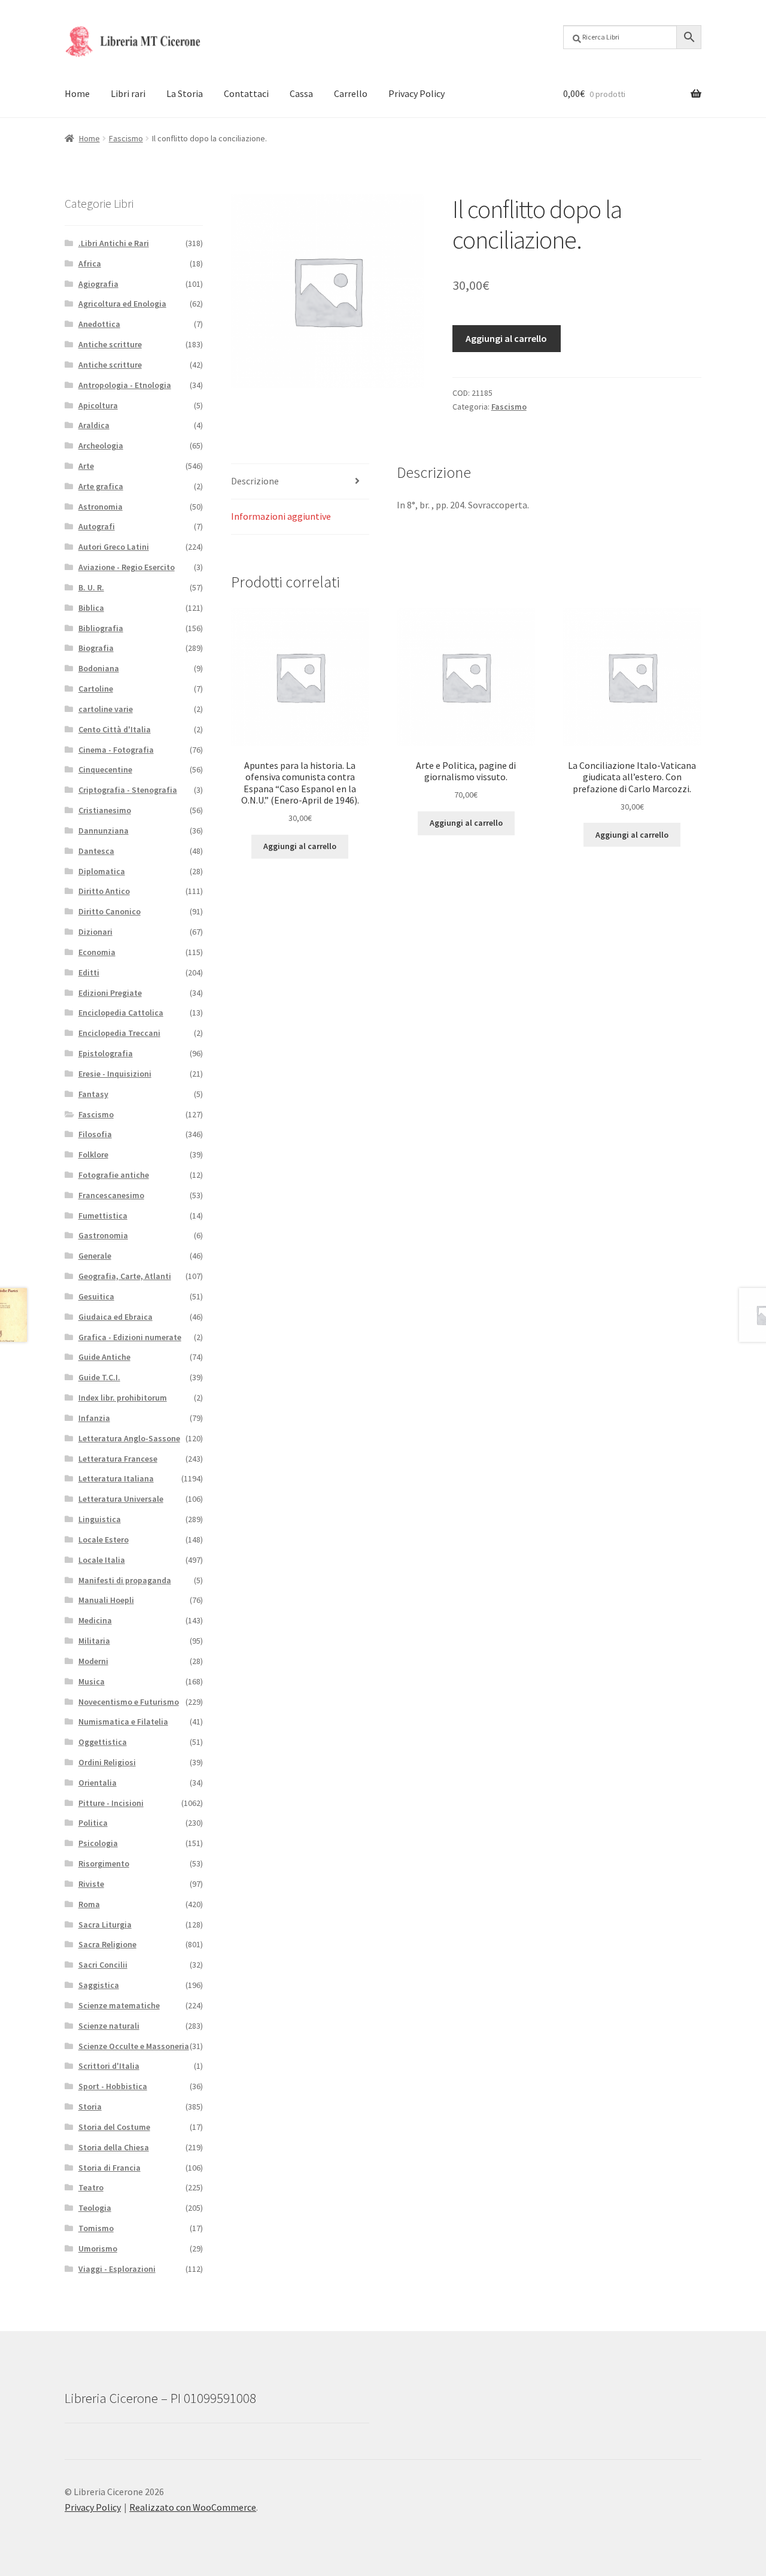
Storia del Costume (114, 2127)
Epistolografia (106, 1053)
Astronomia (101, 507)
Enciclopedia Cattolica (121, 1013)
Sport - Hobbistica (113, 2086)
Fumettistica (103, 1216)
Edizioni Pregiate (110, 993)
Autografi (97, 526)
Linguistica (100, 1519)
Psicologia (98, 1843)
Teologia (95, 2208)
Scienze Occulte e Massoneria (134, 2046)
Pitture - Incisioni (111, 1803)
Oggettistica (103, 1742)
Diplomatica (102, 871)
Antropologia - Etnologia (125, 385)
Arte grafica (101, 486)
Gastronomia (103, 1235)
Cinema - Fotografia (116, 750)
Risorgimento (104, 1863)
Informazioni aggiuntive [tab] (281, 516)
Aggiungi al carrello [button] (300, 846)
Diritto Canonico (110, 911)
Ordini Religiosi (107, 1762)
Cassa (301, 93)
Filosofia (95, 1134)
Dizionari (95, 932)
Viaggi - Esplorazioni (117, 2269)
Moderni (93, 1661)
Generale (95, 1256)
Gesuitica (96, 1296)
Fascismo (126, 138)
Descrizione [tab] (255, 481)
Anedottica (99, 324)
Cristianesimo (105, 810)
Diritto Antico (104, 891)
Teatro (91, 2187)
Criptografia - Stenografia (128, 790)
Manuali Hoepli (106, 1600)
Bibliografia (101, 628)
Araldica (94, 425)
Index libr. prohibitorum (123, 1398)
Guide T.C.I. (99, 1377)
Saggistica (99, 1985)
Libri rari (128, 93)
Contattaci (246, 93)
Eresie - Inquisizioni (115, 1074)
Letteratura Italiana (116, 1478)
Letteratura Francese (118, 1459)
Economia (97, 952)
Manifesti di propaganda (125, 1580)
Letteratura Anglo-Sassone (129, 1438)
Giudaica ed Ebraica (115, 1317)
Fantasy (93, 1094)
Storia (90, 2107)
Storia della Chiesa (114, 2147)
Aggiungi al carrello (506, 338)
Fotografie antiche (114, 1175)
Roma (89, 1904)
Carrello (351, 93)
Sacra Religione (107, 1944)
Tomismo (96, 2228)
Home (77, 93)
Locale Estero (104, 1539)
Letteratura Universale (121, 1499)
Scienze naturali (109, 2026)
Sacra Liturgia (105, 1925)
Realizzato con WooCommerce (193, 2507)
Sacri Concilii (103, 1965)
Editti (89, 972)
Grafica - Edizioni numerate (130, 1337)
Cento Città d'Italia (115, 729)
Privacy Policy (417, 93)
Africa (90, 263)
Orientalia (98, 1783)
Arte (86, 466)
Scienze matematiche (119, 2005)
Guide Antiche (104, 1357)
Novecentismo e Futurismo (129, 1702)
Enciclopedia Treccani (119, 1033)
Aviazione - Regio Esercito (127, 567)
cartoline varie (106, 709)
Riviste (91, 1884)
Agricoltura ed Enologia (122, 304)
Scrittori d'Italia (109, 2066)
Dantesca (96, 851)
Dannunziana (104, 831)
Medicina (95, 1620)
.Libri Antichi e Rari (114, 243)
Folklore (93, 1154)
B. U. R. (91, 587)
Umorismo (98, 2248)
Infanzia (94, 1418)
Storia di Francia (110, 2168)
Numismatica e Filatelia (123, 1722)
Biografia (96, 648)
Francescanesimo (111, 1195)
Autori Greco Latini (114, 547)
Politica (93, 1823)
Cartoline (96, 689)
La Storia (185, 93)
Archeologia (101, 446)
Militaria (94, 1641)
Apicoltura (98, 405)
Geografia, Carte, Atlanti (125, 1276)
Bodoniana (99, 668)
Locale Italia (102, 1560)
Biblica (91, 608)
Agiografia (98, 284)
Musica (92, 1681)
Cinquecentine (105, 769)
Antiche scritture (110, 344)
